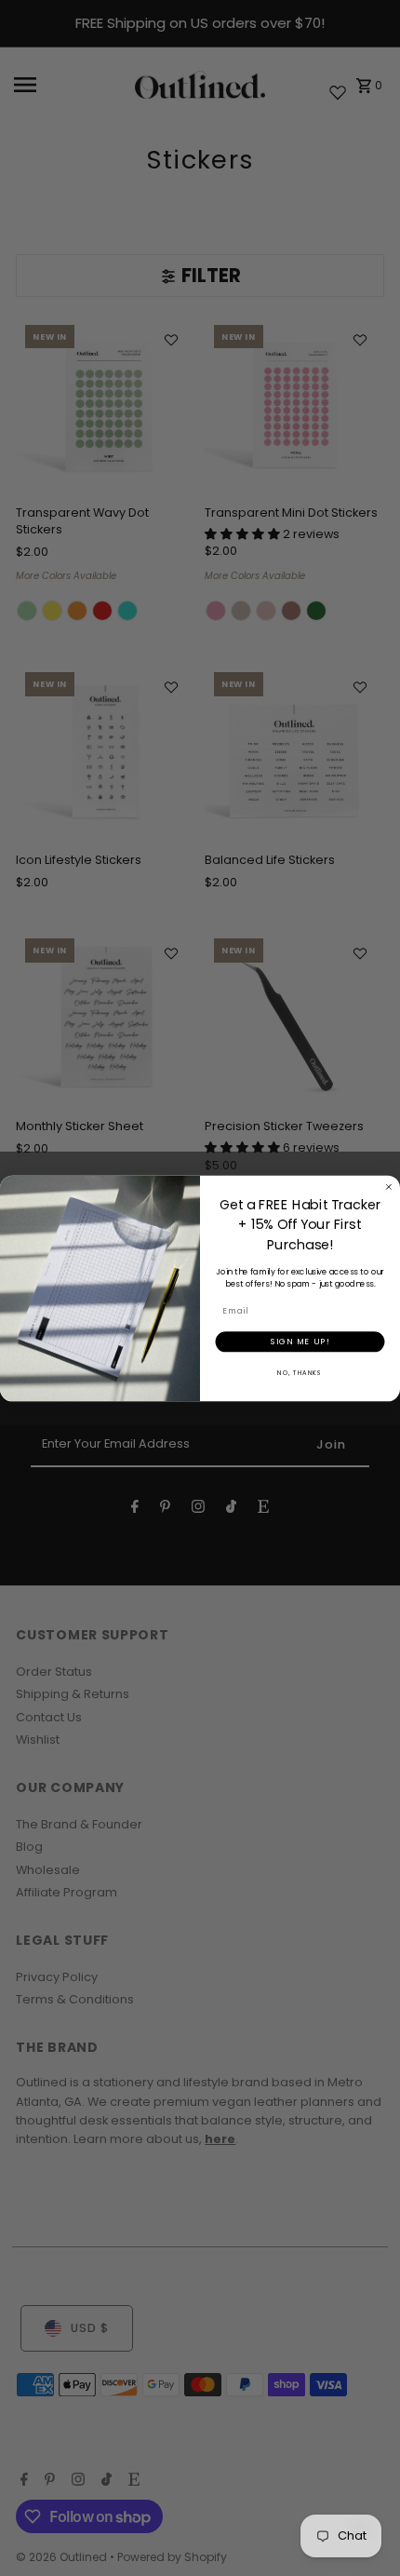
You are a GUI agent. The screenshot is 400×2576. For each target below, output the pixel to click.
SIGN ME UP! (300, 1341)
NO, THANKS (300, 1372)
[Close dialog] (388, 1187)
